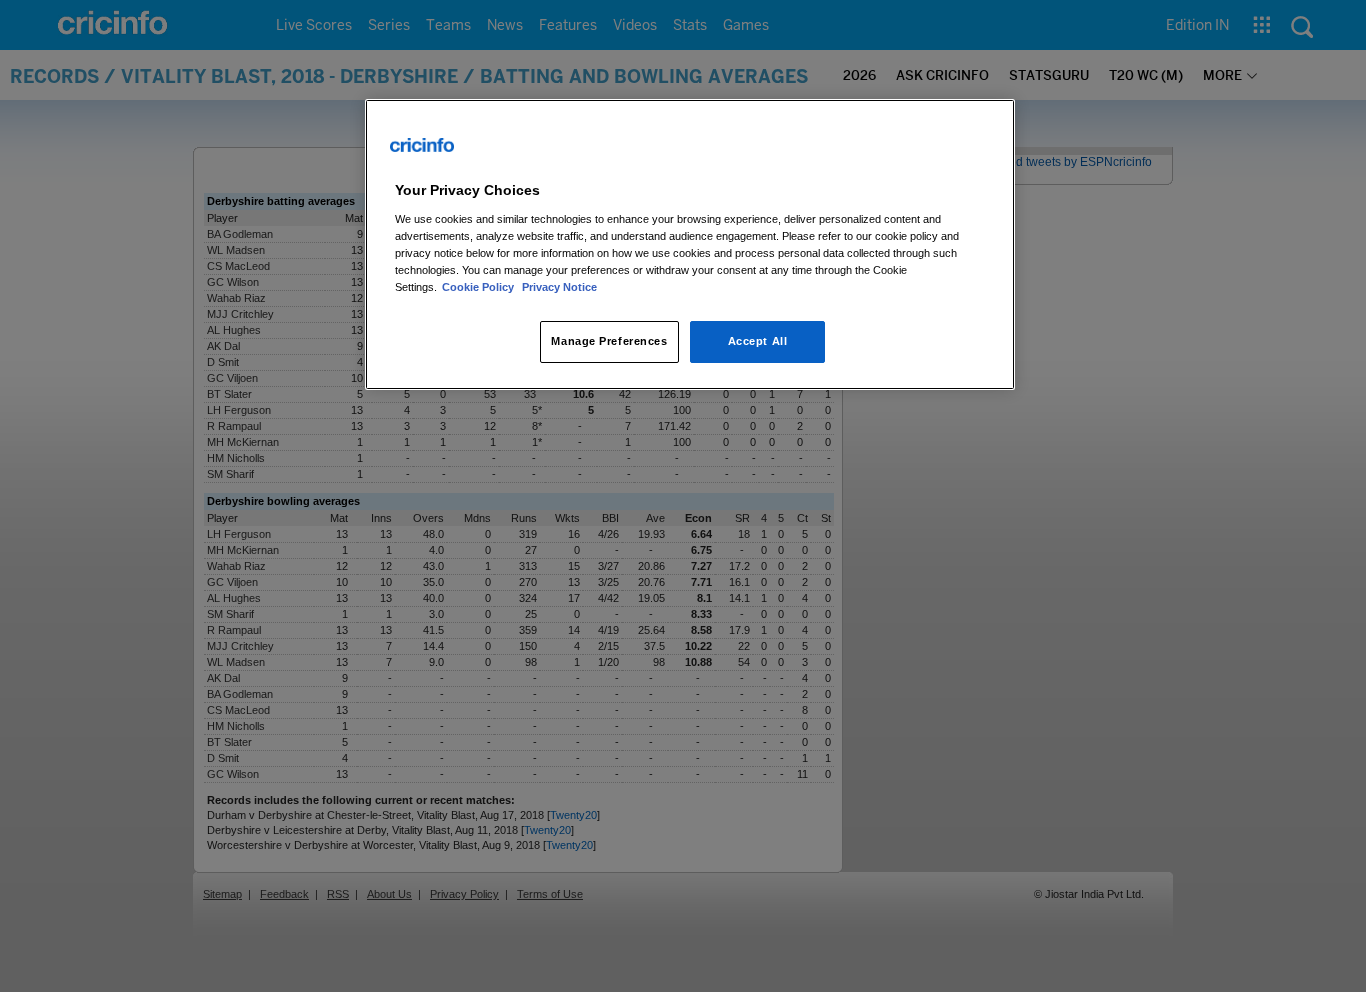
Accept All (758, 341)
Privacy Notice (559, 287)
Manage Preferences (609, 341)
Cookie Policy (479, 287)
